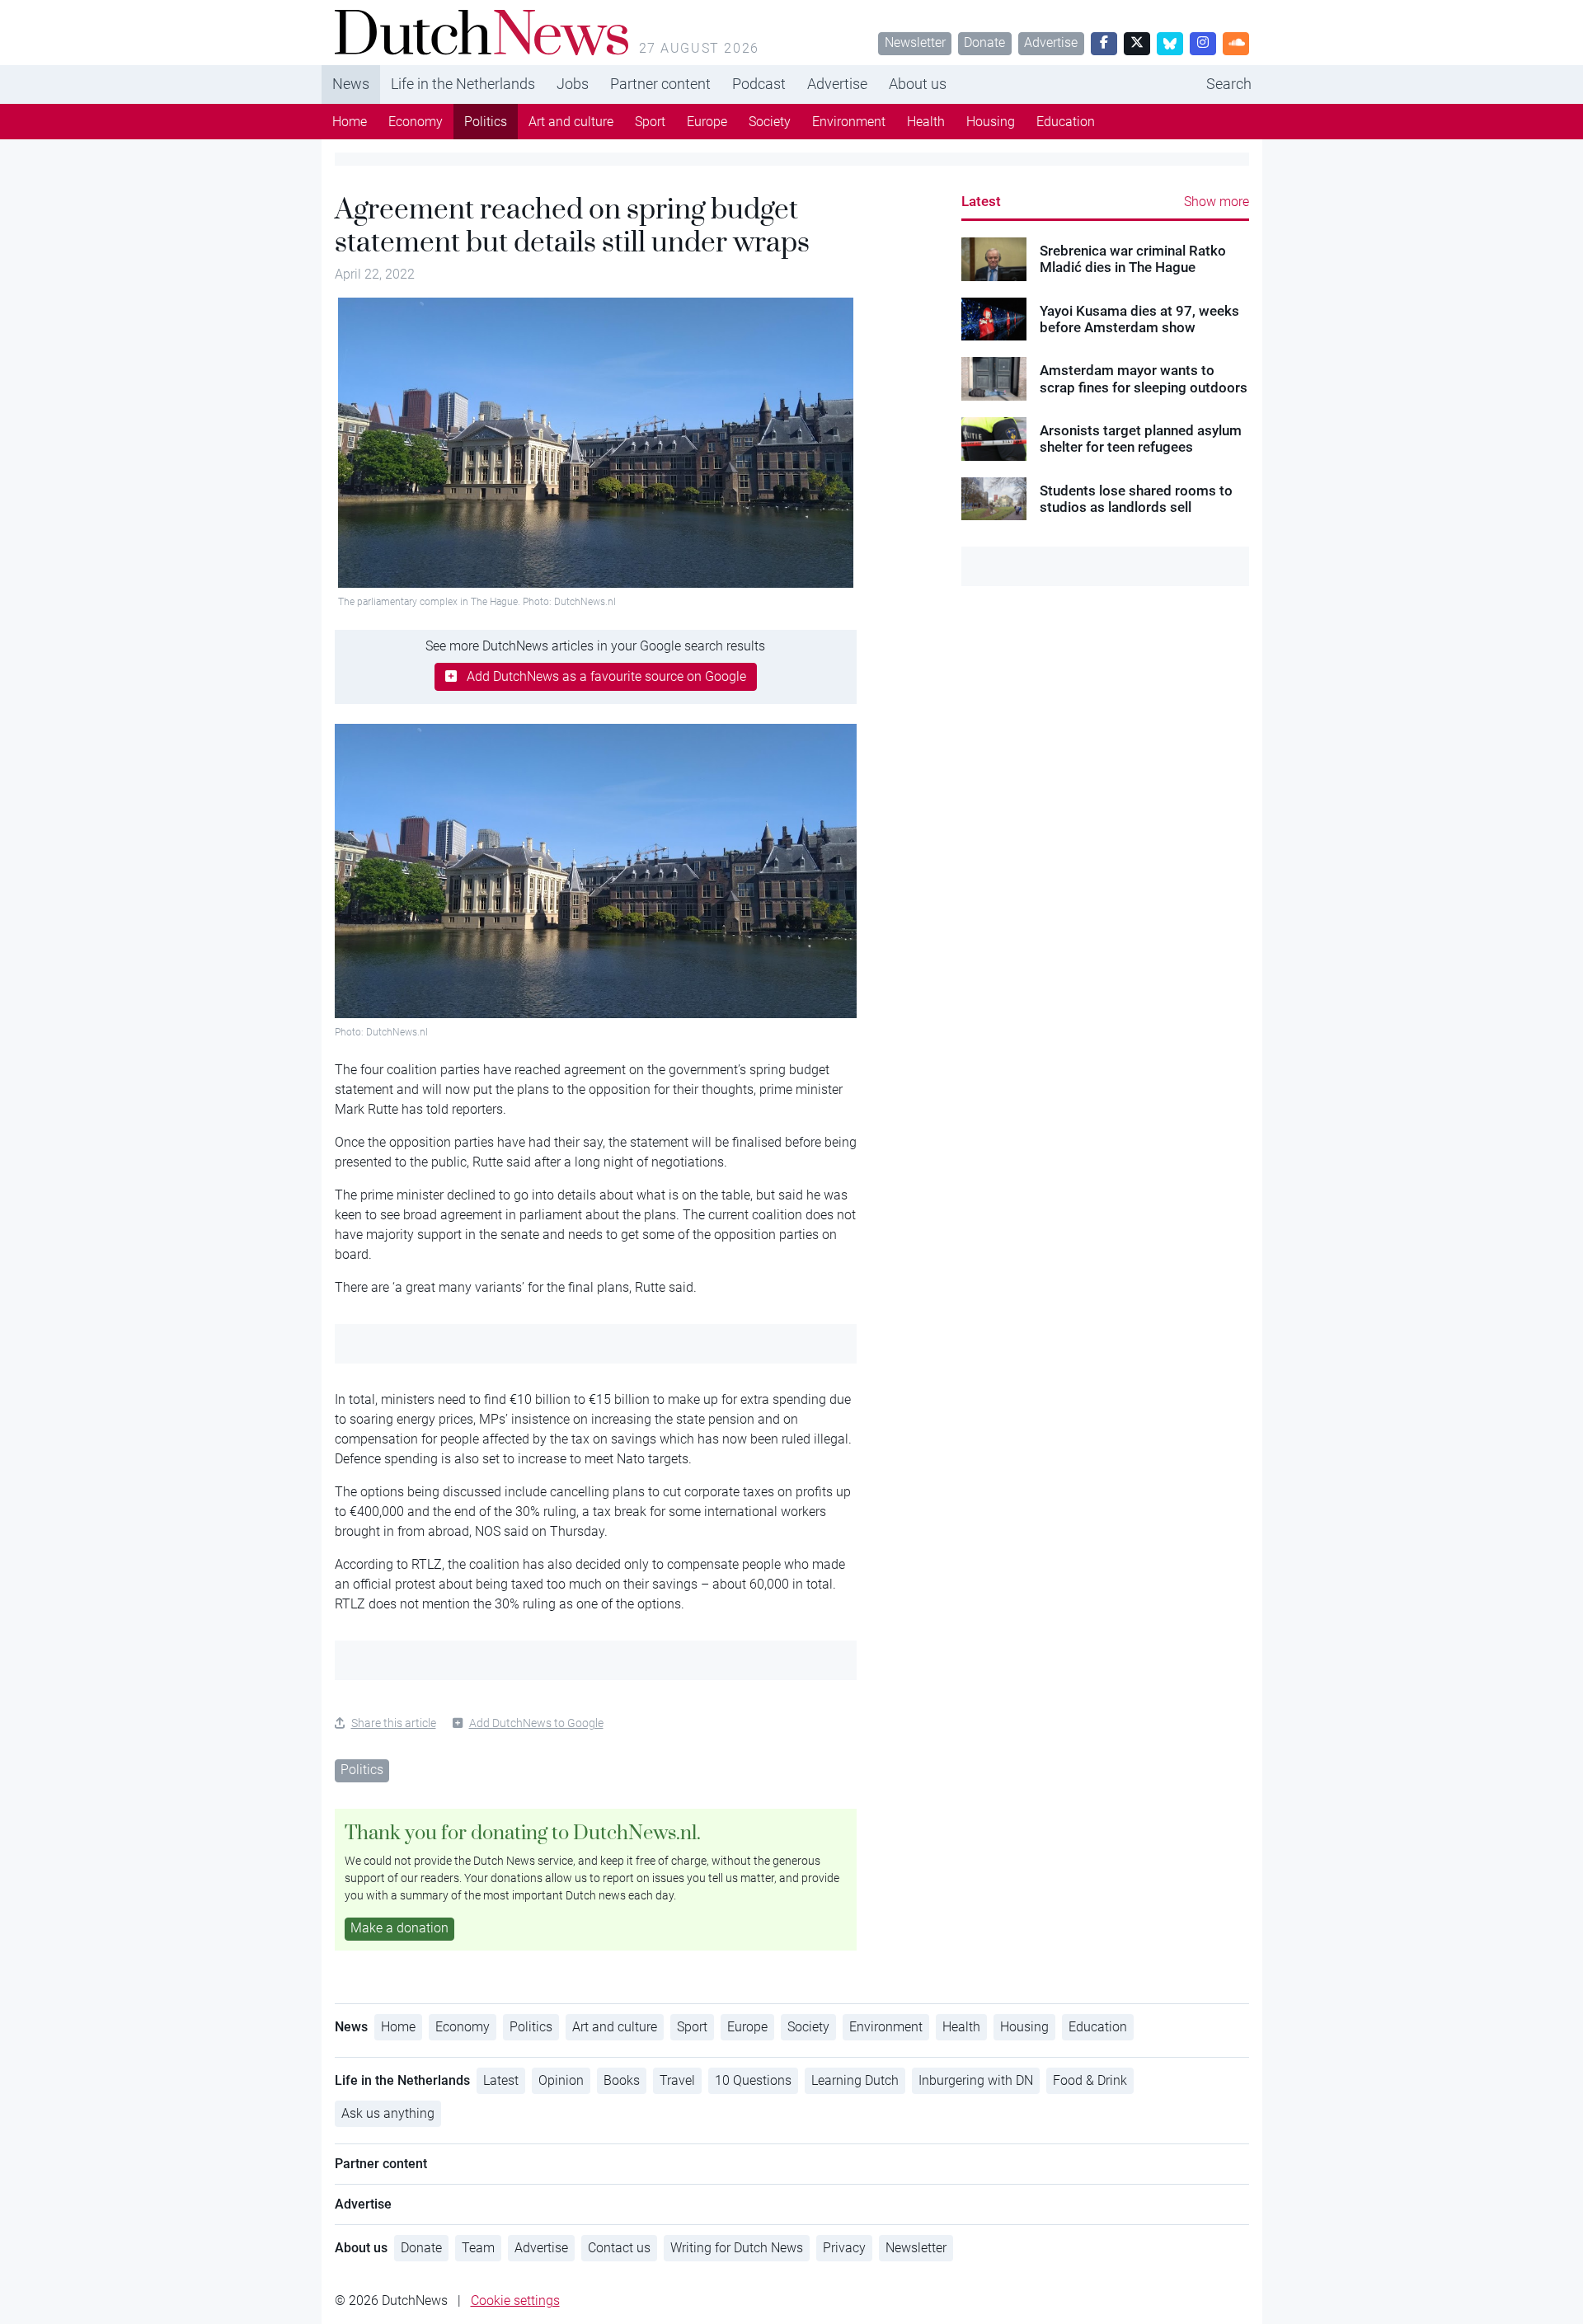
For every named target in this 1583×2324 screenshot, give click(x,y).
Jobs (573, 84)
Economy (416, 122)
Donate (984, 42)
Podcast (759, 84)
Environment (849, 122)
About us (918, 84)
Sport (650, 122)
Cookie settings (515, 2301)
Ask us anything (388, 2113)
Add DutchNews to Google (536, 1723)
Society (770, 122)
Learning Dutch (855, 2080)
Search (1229, 84)
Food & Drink (1090, 2080)
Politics (486, 122)
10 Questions (753, 2080)
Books (622, 2080)
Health (926, 122)
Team (478, 2248)
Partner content (660, 84)
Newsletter (915, 42)
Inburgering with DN (976, 2080)
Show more (1217, 202)
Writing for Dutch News (737, 2248)
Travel (677, 2080)
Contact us (619, 2248)
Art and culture (571, 122)
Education (1066, 122)
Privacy (844, 2248)
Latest (981, 201)
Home (350, 122)
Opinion (561, 2080)
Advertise (1051, 42)
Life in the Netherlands (463, 84)
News (351, 84)
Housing (991, 122)
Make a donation (399, 1928)
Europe (707, 122)
